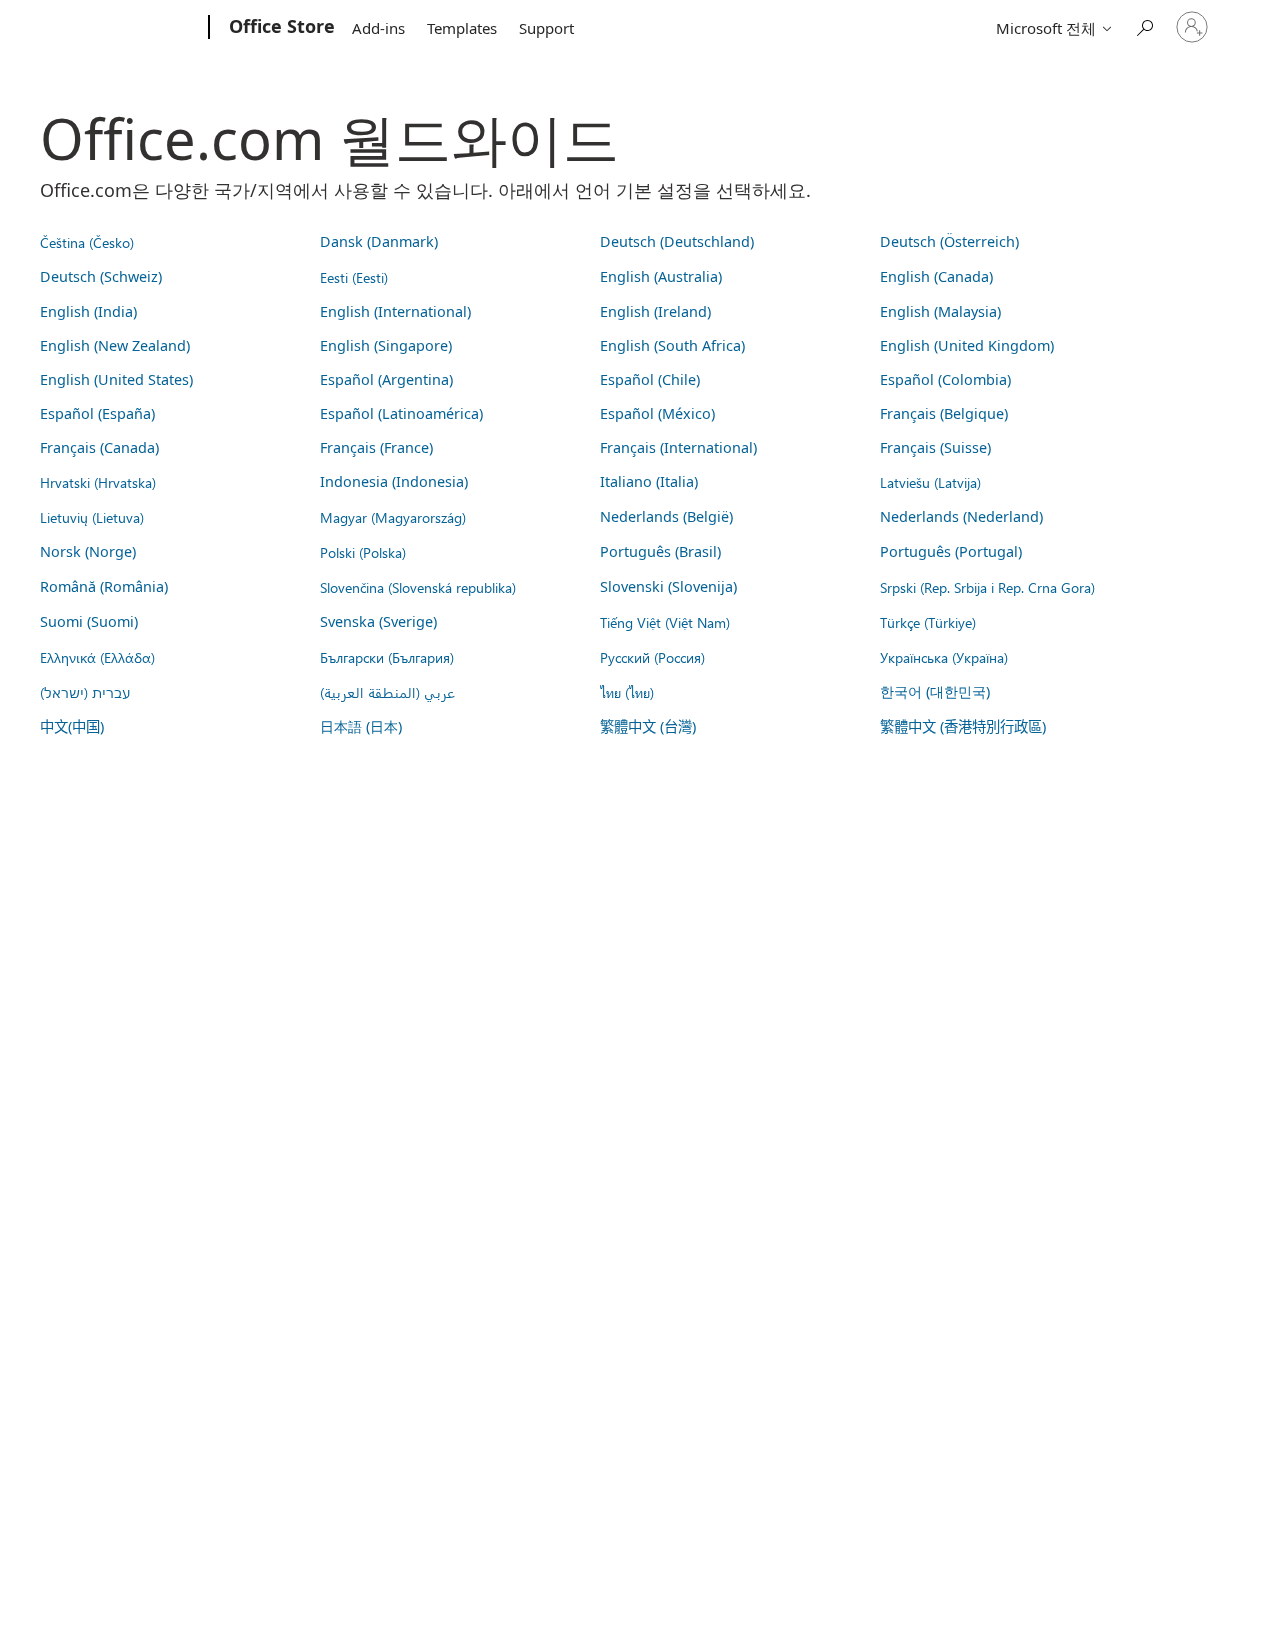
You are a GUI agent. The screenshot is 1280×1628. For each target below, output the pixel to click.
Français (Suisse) (935, 447)
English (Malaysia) (940, 311)
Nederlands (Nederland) (961, 516)
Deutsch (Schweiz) (101, 276)
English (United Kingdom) (967, 345)
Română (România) (104, 586)
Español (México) (657, 413)
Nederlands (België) (666, 516)
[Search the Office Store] (1144, 25)
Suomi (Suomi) (89, 621)
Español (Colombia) (945, 379)
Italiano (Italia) (649, 481)
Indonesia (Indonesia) (394, 481)
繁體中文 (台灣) (648, 726)
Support (546, 28)
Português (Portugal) (951, 551)
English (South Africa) (672, 345)
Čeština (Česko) (87, 242)
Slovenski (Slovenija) (668, 586)
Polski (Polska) (363, 552)
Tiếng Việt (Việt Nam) (665, 622)
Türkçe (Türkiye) (928, 622)
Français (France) (376, 447)
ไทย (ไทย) (627, 692)
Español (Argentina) (386, 379)
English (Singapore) (386, 345)
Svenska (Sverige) (378, 621)
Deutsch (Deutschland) (677, 241)
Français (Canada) (99, 447)
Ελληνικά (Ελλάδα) (97, 657)
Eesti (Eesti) (354, 277)
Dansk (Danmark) (379, 241)
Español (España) (97, 413)
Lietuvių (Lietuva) (92, 517)
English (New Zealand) (115, 345)
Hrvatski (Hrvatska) (98, 482)
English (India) (88, 311)
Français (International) (678, 447)
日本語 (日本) (361, 726)
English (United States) (116, 379)
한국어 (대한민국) (935, 691)
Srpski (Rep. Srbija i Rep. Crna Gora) (987, 587)
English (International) (395, 311)
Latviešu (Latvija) (930, 482)
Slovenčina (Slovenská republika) (418, 587)
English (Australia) (661, 276)
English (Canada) (936, 276)
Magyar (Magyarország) (393, 517)
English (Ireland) (655, 311)
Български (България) (387, 657)
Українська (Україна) (944, 657)
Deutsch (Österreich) (949, 241)
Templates (462, 28)
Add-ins (378, 28)
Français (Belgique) (944, 413)
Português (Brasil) (660, 551)
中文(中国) (72, 726)
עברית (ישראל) (85, 692)
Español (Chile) (650, 379)
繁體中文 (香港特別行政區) (963, 726)
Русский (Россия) (652, 657)
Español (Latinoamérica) (401, 413)
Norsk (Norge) (88, 551)
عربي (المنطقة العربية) (387, 692)
